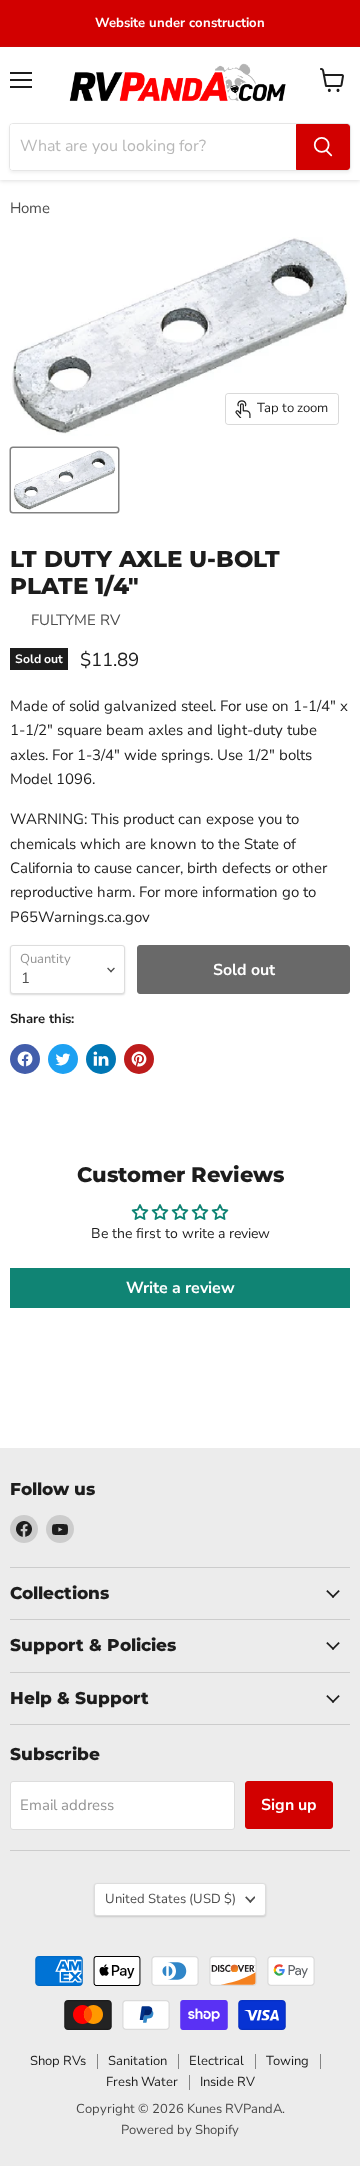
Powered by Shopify (180, 2130)
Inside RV (227, 2082)
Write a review (180, 1288)
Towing (287, 2061)
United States (170, 1899)
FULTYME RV (75, 620)
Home (30, 208)
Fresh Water (142, 2082)
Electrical (216, 2061)
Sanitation (137, 2061)
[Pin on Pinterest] (139, 1059)
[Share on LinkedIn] (101, 1059)
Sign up (289, 1805)
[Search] (323, 147)
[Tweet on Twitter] (63, 1059)
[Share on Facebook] (25, 1059)
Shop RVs (58, 2061)
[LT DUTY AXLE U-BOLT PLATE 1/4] (64, 480)
